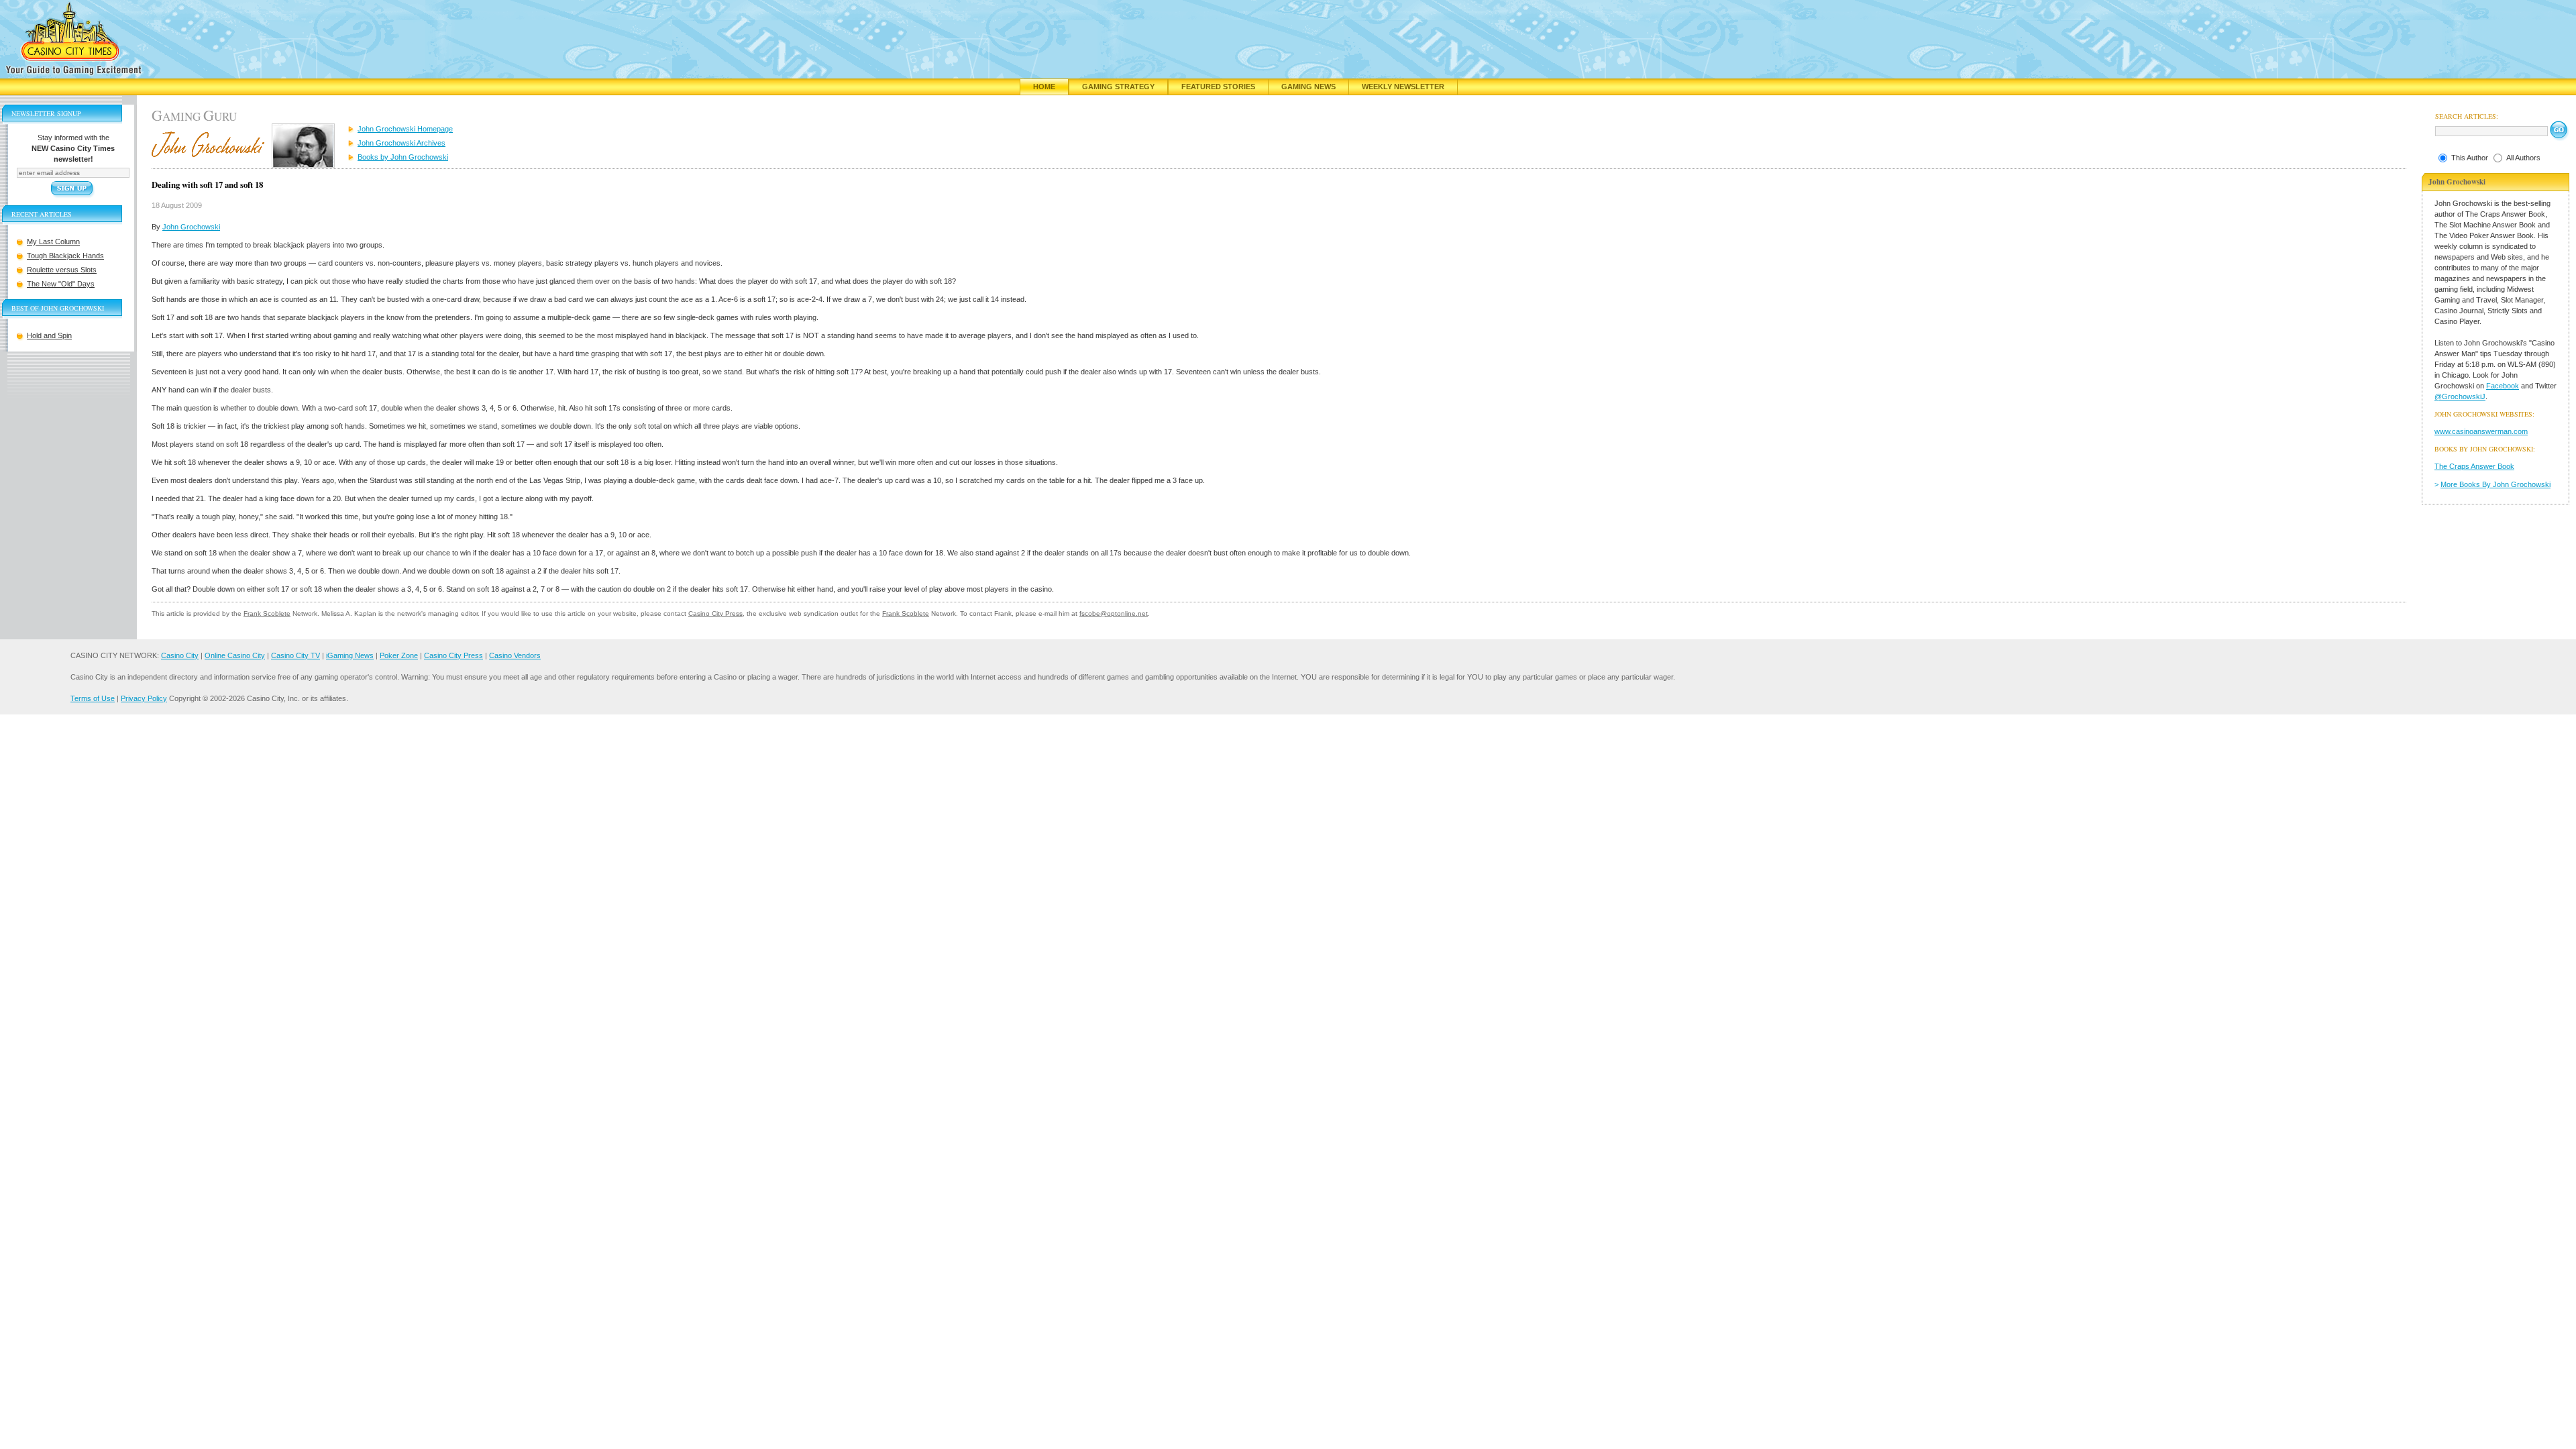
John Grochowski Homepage (405, 129)
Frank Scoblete (267, 613)
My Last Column (53, 241)
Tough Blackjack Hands (65, 256)
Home (1044, 87)
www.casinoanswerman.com (2481, 431)
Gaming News (1308, 87)
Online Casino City (235, 655)
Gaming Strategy (1118, 87)
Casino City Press (715, 613)
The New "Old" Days (61, 284)
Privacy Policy (144, 698)
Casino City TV (296, 655)
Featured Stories (1218, 87)
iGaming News (350, 655)
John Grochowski (191, 227)
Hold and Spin (49, 335)
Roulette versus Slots (62, 270)
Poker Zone (399, 655)
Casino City (180, 655)
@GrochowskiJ (2460, 396)
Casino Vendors (515, 655)
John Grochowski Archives (401, 143)
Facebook (2503, 386)
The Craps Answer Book (2474, 466)
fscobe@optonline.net (1114, 613)
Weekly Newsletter (1403, 87)
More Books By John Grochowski (2495, 484)
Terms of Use (93, 698)
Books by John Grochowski (403, 157)
